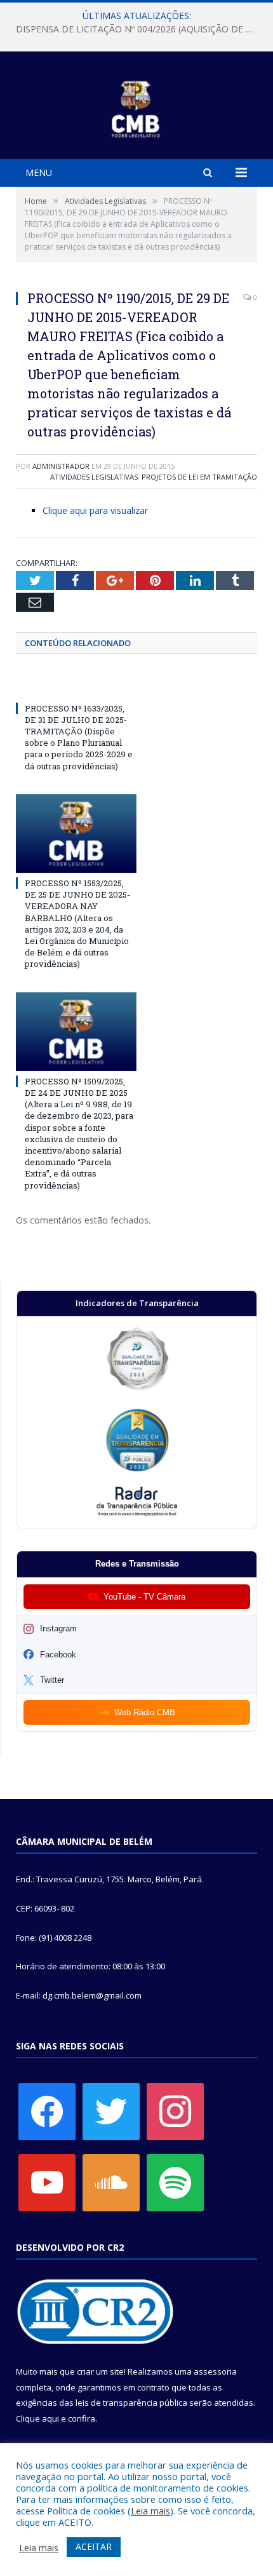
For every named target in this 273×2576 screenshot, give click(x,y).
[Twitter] (111, 2110)
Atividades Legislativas (94, 477)
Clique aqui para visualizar (95, 510)
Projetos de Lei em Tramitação (199, 477)
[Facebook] (47, 2110)
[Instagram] (175, 2110)
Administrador (61, 466)
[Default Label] (47, 2182)
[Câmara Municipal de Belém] (137, 107)
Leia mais (150, 2511)
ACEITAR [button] (94, 2546)
